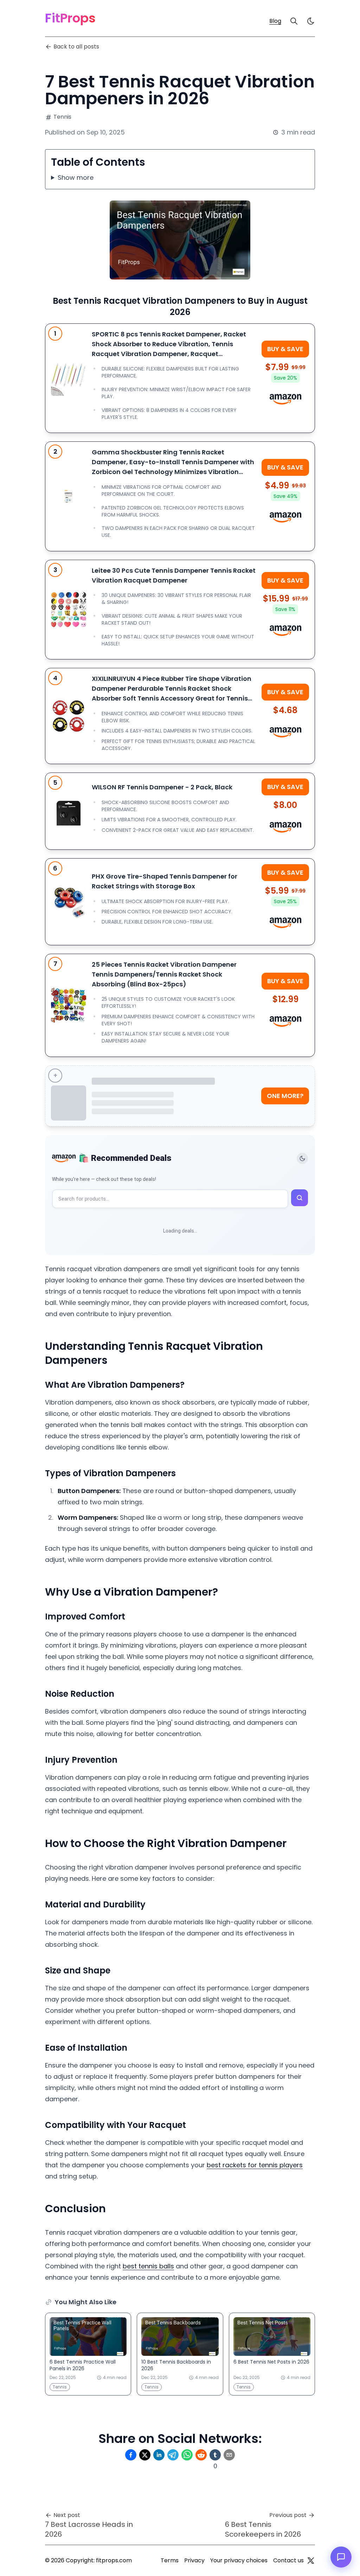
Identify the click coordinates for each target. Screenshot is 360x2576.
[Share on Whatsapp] (187, 2455)
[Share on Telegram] (173, 2455)
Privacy (194, 2560)
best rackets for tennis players (255, 2165)
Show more (76, 178)
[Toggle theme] (302, 1158)
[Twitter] (311, 2561)
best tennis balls (148, 2266)
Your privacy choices (239, 2560)
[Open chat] (341, 2557)
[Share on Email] (229, 2455)
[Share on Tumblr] (215, 2455)
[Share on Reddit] (201, 2455)
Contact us (288, 2560)
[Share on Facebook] (131, 2455)
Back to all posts (76, 47)
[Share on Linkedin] (159, 2455)
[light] (311, 21)
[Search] (294, 21)
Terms (170, 2560)
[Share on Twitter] (145, 2455)
